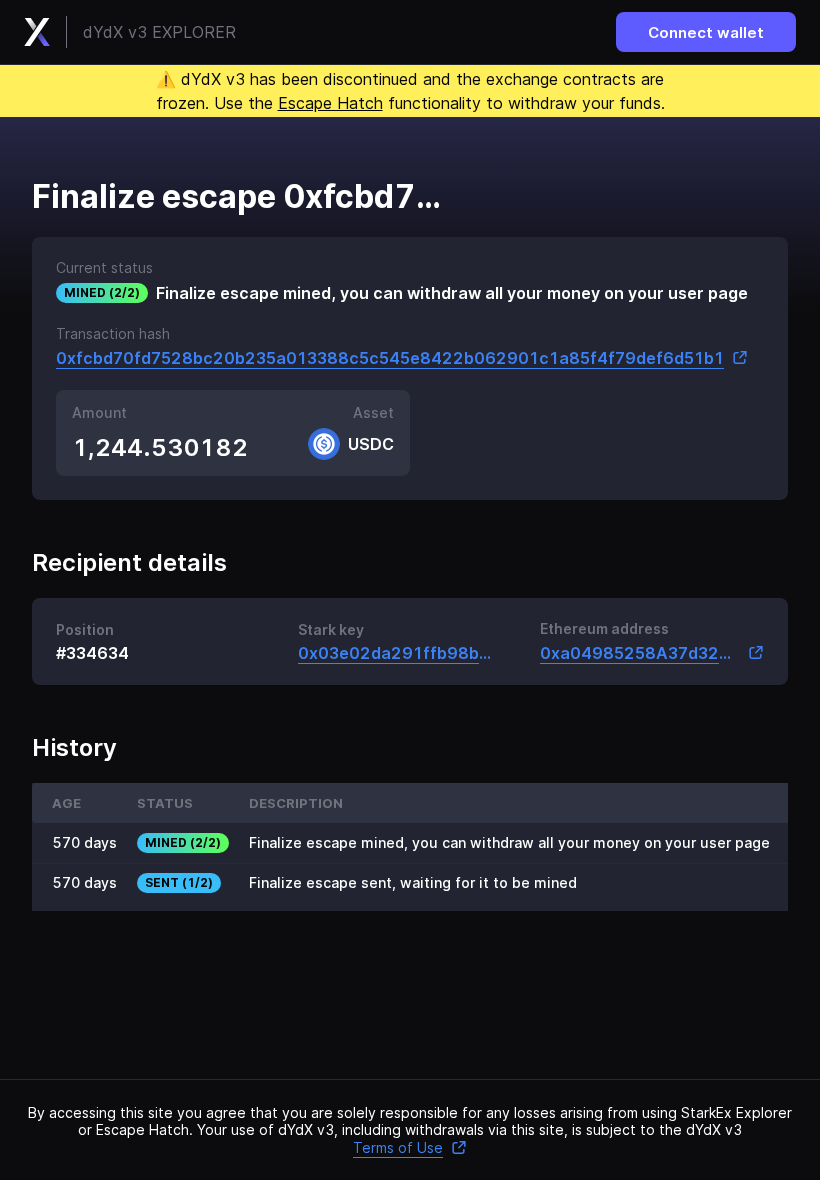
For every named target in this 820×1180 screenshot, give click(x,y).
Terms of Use (398, 1147)
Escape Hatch (330, 103)
